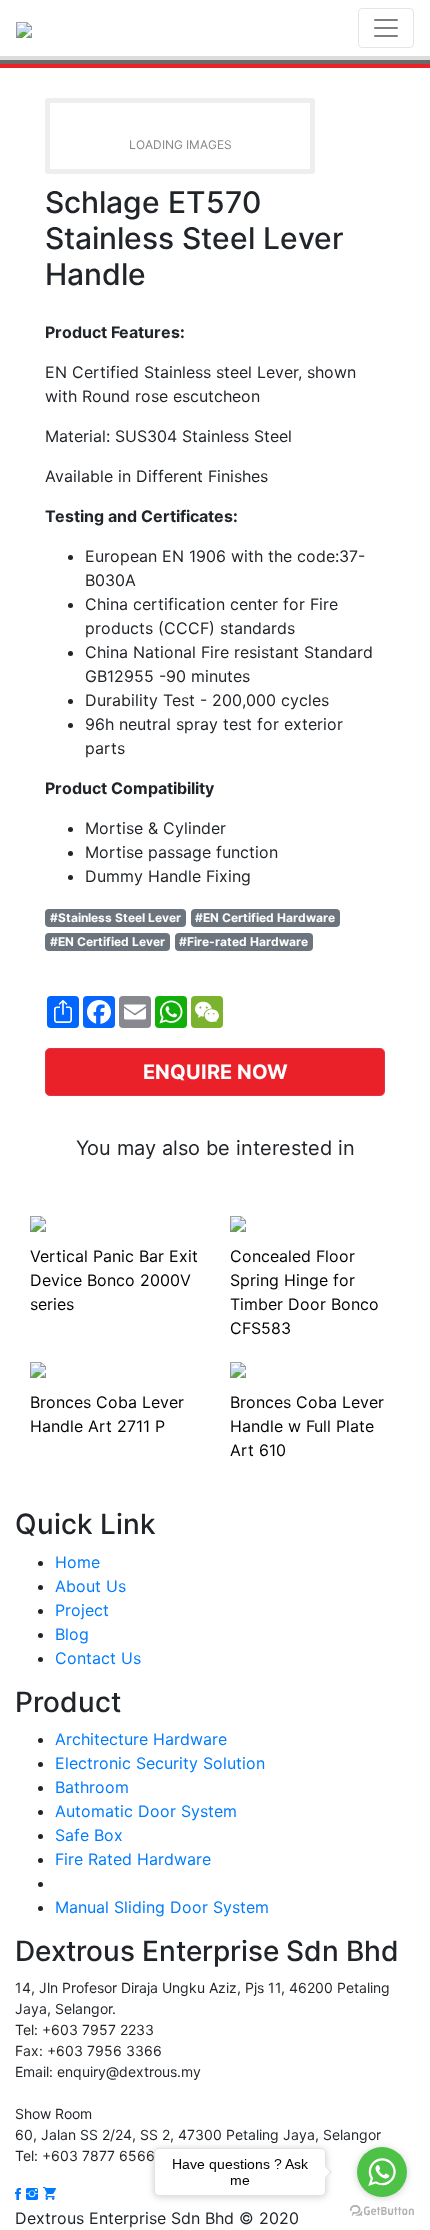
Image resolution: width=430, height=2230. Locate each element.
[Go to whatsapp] (382, 2172)
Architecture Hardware (141, 1739)
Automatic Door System (146, 1811)
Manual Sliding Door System (162, 1907)
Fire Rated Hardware (133, 1859)
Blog (72, 1634)
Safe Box (89, 1835)
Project (82, 1610)
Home (77, 1562)
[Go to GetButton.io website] (382, 2210)
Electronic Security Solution (160, 1763)
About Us (90, 1586)
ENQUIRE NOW (215, 1072)
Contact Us (98, 1658)
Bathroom (92, 1787)
